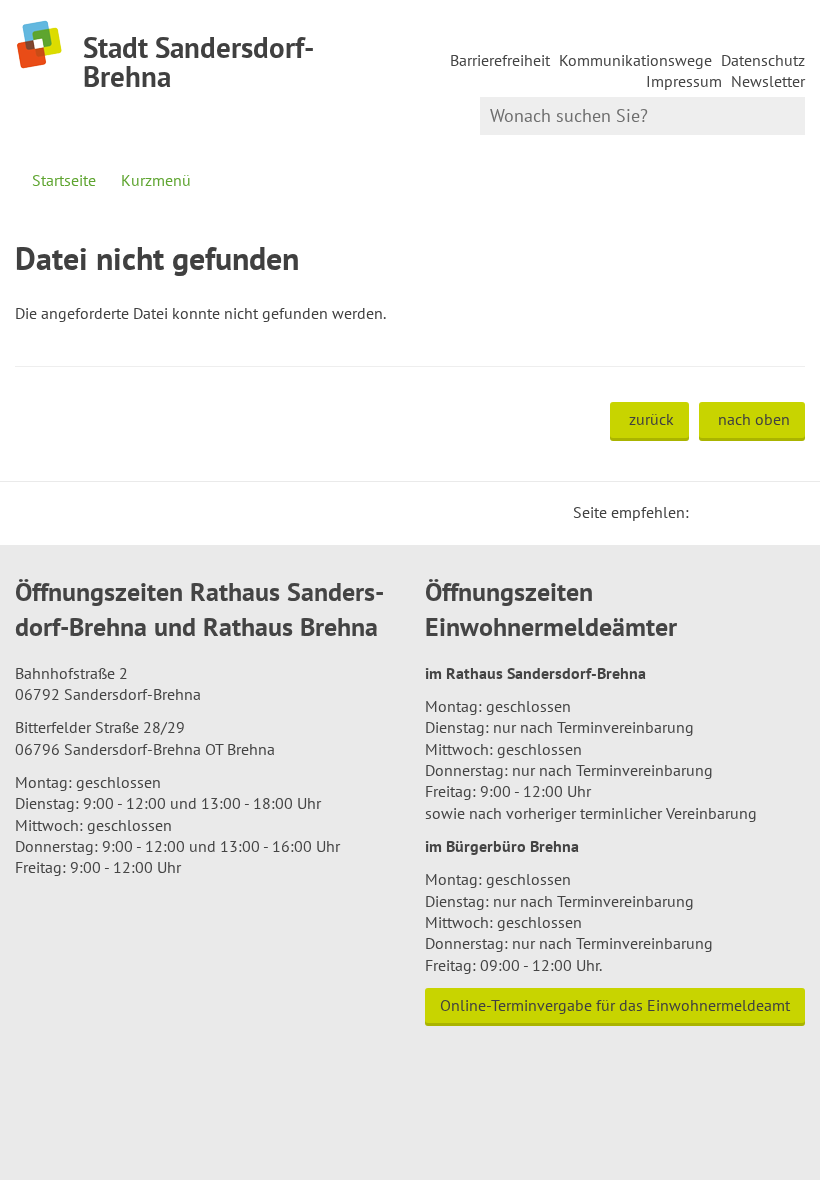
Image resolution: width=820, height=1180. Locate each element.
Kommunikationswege (635, 60)
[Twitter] (711, 512)
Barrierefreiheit (500, 60)
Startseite (64, 180)
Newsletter (768, 81)
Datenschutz (763, 60)
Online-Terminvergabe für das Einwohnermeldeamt (615, 1005)
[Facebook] (735, 512)
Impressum (684, 81)
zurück (651, 419)
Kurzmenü (156, 180)
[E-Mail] (759, 512)
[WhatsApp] (783, 512)
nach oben (754, 419)
